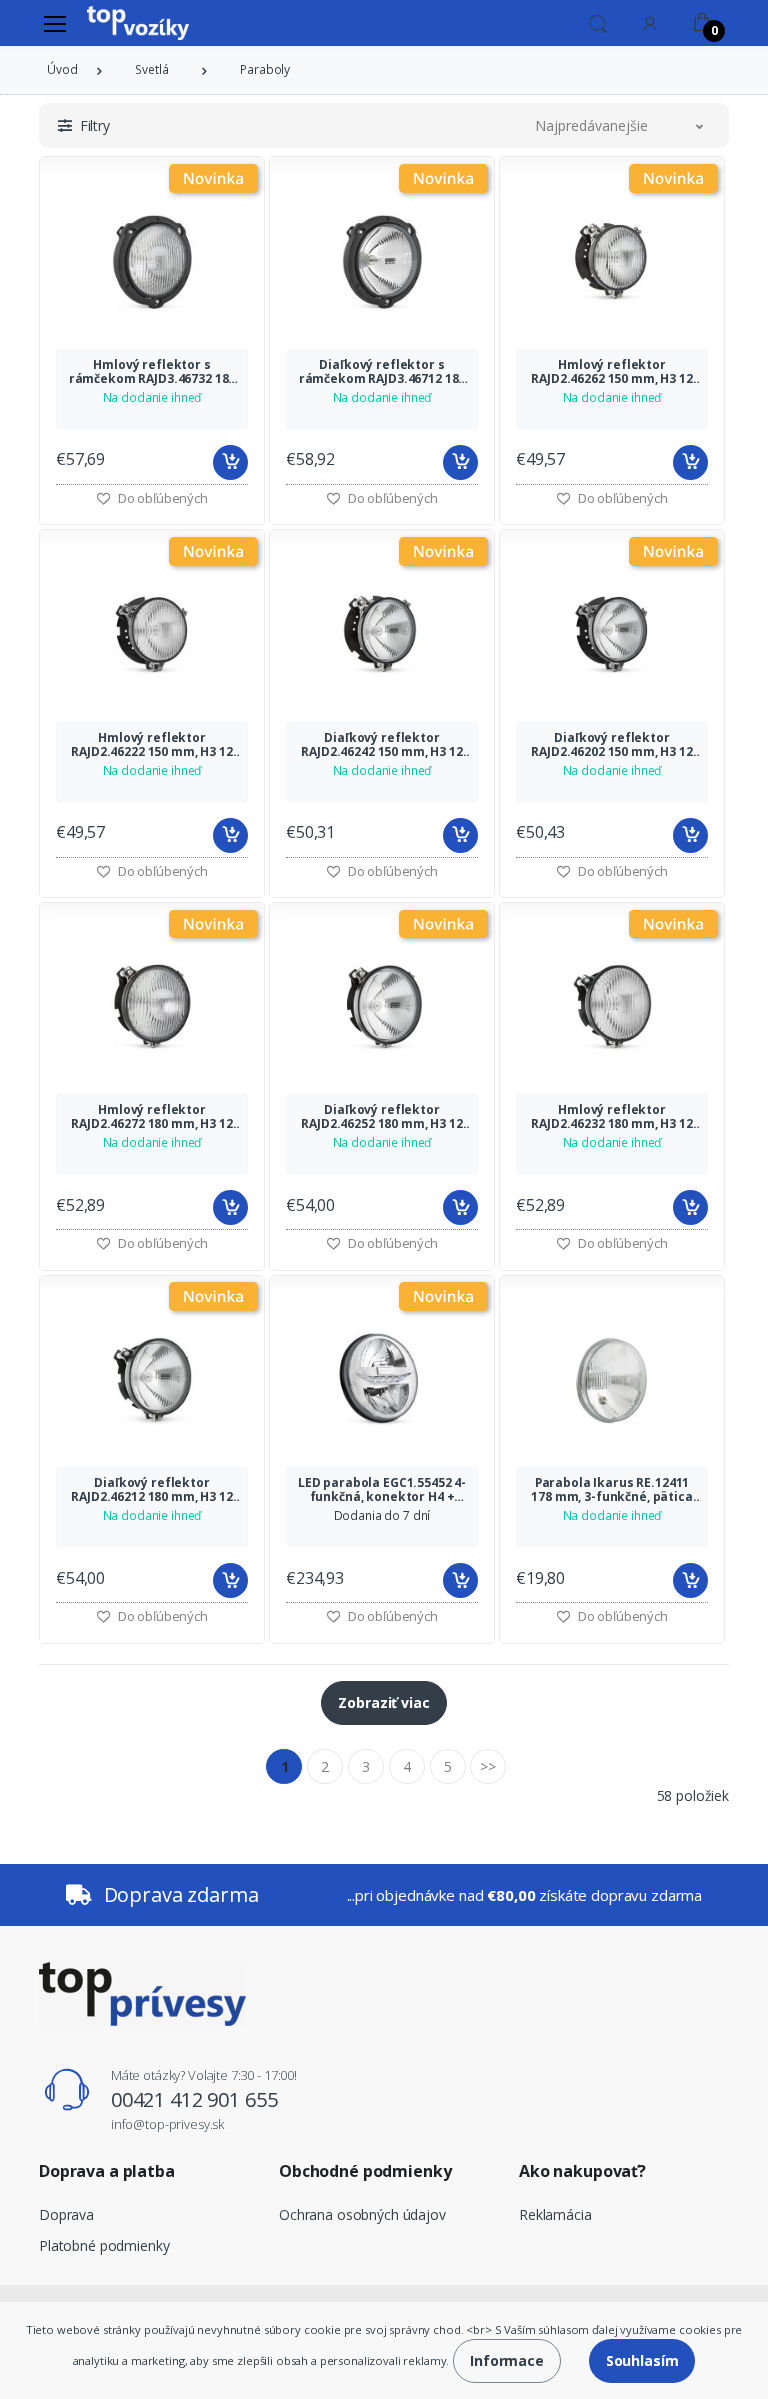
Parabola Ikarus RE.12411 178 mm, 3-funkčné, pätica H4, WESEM (611, 1490)
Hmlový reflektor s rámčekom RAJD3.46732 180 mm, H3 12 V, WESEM (152, 372)
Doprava (66, 2214)
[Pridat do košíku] (230, 462)
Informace (507, 2360)
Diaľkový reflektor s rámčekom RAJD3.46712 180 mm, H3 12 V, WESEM (382, 372)
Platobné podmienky (104, 2245)
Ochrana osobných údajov (362, 2214)
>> (488, 1766)
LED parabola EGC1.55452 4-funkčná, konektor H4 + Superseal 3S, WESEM (382, 1490)
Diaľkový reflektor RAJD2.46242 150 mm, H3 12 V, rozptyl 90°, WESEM (381, 745)
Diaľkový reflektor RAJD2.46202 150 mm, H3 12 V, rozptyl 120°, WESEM (611, 745)
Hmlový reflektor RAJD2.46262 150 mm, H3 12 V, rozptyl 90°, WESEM (611, 372)
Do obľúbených (161, 498)
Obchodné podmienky (365, 2171)
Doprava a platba (107, 2171)
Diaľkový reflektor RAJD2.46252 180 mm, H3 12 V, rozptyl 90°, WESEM (381, 1117)
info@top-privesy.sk (167, 2124)
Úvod (62, 69)
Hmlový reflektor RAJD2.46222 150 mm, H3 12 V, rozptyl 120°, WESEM (151, 745)
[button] (598, 22)
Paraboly (265, 69)
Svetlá (151, 69)
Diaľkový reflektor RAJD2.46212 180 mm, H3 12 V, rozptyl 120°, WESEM (151, 1490)
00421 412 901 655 (194, 2099)
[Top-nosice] (138, 23)
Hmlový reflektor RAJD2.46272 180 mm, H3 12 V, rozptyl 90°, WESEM (151, 1117)
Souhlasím (642, 2360)
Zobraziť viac (383, 1702)
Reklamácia (555, 2214)
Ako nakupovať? (582, 2171)
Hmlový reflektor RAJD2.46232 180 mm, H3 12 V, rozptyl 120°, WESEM (611, 1117)
